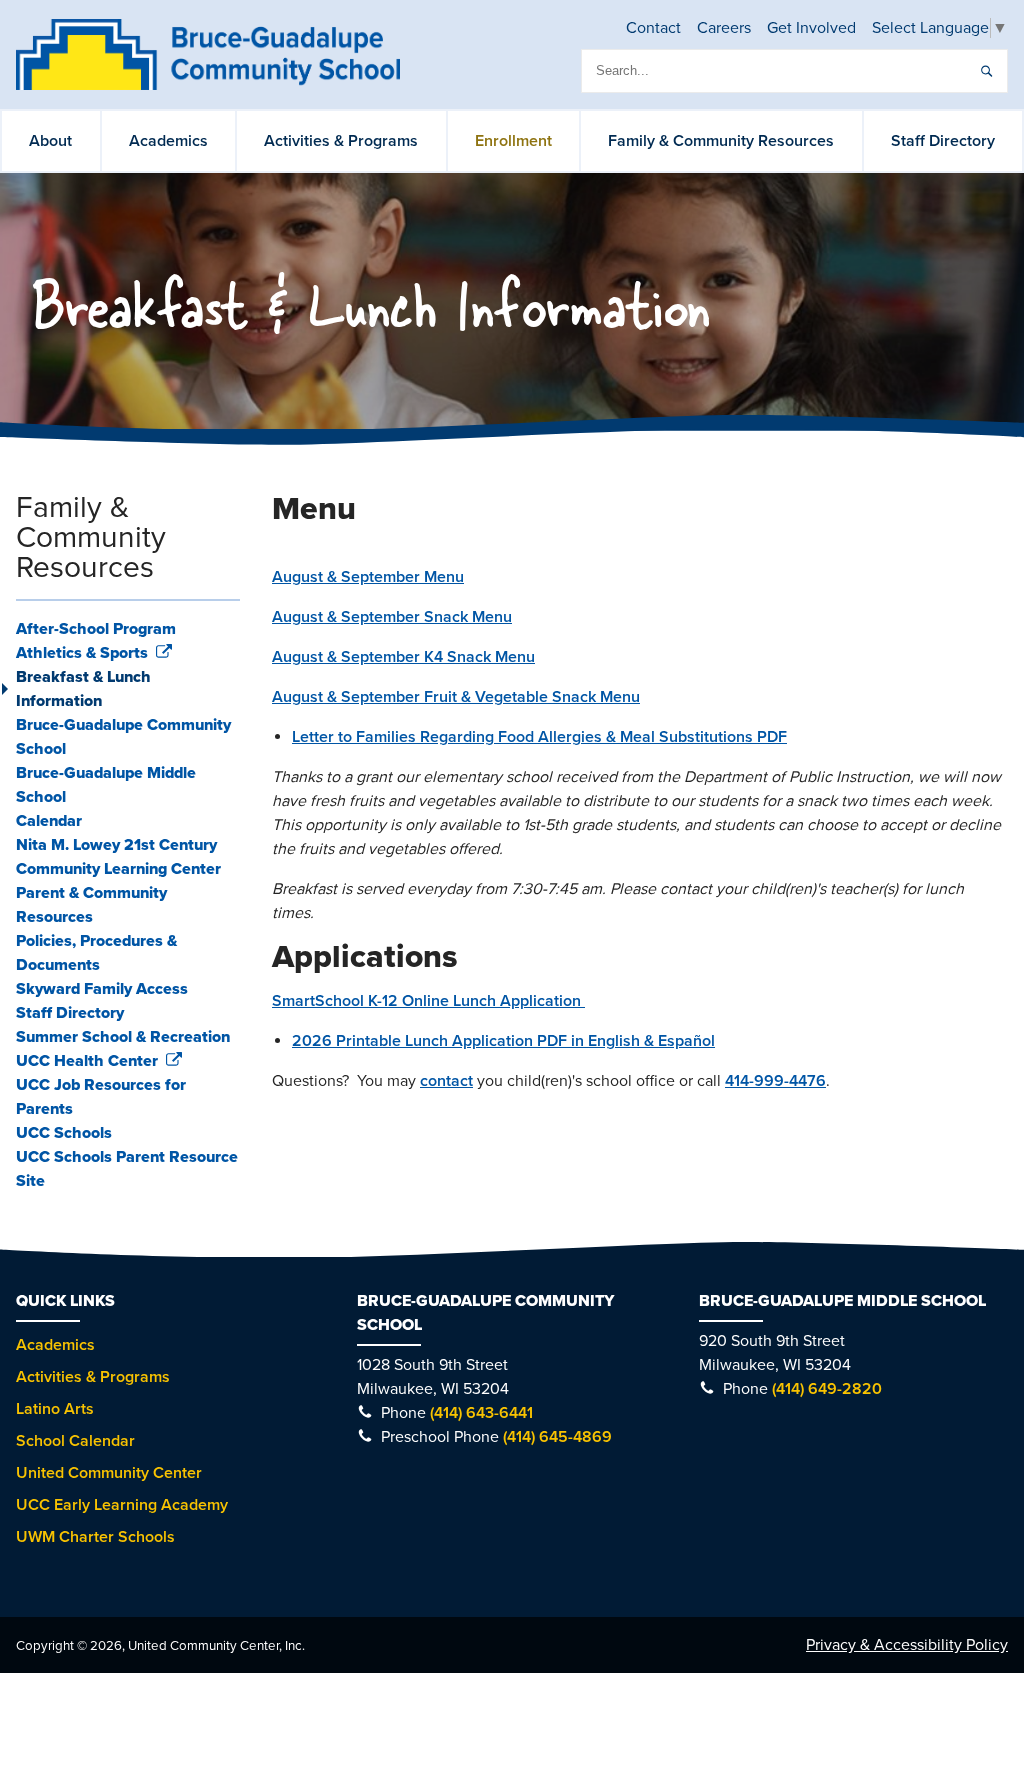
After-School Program (96, 629)
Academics (168, 141)
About (50, 141)
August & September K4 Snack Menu (403, 657)
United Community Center (109, 1473)
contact (446, 1081)
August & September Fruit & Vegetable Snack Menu (456, 697)
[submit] (986, 71)
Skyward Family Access (102, 989)
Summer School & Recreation (123, 1037)
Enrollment (513, 141)
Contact (653, 28)
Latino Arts (55, 1409)
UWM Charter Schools (95, 1537)
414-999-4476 (775, 1081)
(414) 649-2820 (827, 1389)
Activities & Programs (341, 141)
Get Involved (811, 28)
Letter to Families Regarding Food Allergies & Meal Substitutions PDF (539, 737)
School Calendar (75, 1441)
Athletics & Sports (84, 653)
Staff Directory (943, 141)
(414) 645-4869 (557, 1437)
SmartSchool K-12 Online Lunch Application (428, 1001)
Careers (724, 28)
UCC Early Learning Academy (122, 1505)
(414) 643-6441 (481, 1413)
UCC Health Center (89, 1061)
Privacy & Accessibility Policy (907, 1645)
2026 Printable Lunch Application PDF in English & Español (503, 1041)
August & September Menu (368, 577)
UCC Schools (64, 1133)
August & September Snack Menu (392, 617)
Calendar (49, 821)
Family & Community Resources (721, 141)
